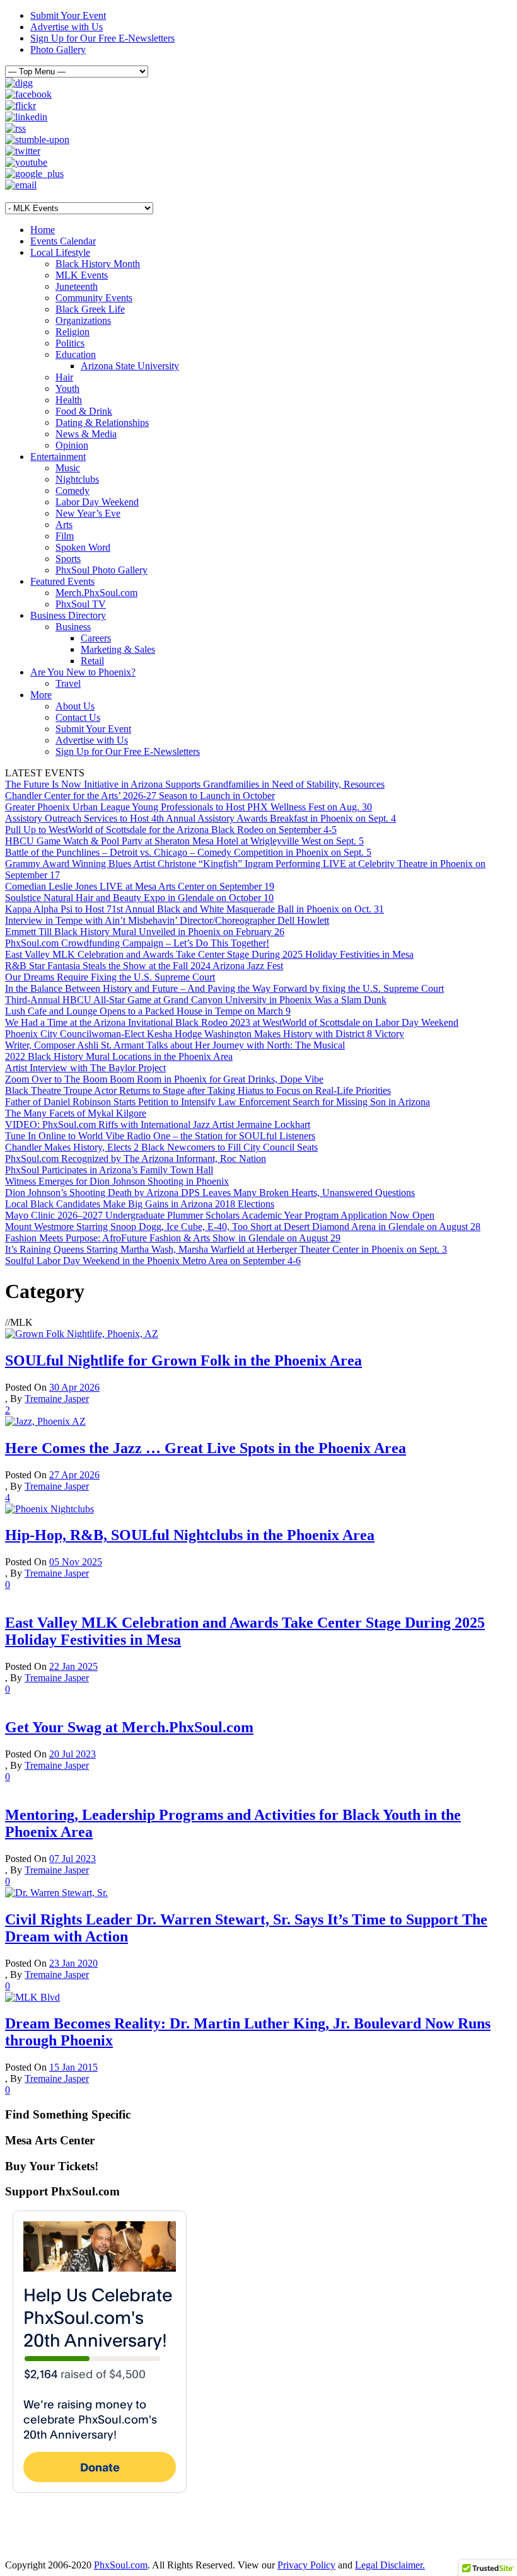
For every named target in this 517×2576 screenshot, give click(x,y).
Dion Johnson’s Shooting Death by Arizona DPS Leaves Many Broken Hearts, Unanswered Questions (210, 1193)
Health (69, 400)
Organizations (83, 320)
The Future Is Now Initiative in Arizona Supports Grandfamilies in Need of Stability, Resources (195, 784)
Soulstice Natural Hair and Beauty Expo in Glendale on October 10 (139, 898)
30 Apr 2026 (74, 1387)
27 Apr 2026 (74, 1475)
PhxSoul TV (81, 604)
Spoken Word (83, 547)
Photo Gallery (58, 49)
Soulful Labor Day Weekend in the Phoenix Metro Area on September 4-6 (153, 1261)
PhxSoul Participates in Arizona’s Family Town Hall (109, 1170)
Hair (64, 377)
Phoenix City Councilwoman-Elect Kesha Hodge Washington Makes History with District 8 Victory (205, 1034)
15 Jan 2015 (73, 2067)
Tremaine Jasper (57, 1399)
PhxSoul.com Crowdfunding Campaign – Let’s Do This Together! (137, 943)
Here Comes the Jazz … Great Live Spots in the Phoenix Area (206, 1448)
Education (76, 354)
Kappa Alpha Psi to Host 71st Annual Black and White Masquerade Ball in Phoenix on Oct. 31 (195, 909)
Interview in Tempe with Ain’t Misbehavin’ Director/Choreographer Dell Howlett (167, 920)
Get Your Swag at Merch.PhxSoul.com (129, 1727)
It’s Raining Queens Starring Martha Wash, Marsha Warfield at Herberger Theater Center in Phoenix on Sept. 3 (226, 1249)
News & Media (86, 434)
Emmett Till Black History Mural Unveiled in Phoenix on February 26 (145, 932)
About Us (75, 706)
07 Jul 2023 (73, 1859)
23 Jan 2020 (73, 1963)
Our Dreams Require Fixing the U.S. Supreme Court (110, 977)
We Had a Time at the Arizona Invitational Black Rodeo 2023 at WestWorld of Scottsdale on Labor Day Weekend (232, 1022)
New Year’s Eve (88, 513)
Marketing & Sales (118, 649)
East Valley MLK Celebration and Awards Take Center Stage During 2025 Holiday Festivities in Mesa (209, 954)
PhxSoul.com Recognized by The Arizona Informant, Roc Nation (136, 1159)
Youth (67, 388)
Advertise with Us (67, 27)
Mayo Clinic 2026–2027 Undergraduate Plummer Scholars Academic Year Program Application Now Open (220, 1215)
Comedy (73, 491)
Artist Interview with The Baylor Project (85, 1068)
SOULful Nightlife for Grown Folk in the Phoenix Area (183, 1360)
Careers (96, 638)
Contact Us (78, 717)
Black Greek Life (90, 309)
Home (43, 230)
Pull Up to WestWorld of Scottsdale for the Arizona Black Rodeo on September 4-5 (171, 830)
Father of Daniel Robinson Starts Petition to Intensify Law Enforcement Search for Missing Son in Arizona (218, 1102)
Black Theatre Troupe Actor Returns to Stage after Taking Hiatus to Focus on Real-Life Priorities (198, 1090)
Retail (92, 661)
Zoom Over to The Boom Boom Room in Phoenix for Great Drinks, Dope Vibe (164, 1079)
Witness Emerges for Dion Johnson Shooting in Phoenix (117, 1181)
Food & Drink (84, 411)
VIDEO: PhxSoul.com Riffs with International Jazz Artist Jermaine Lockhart (158, 1124)
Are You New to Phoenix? (83, 672)
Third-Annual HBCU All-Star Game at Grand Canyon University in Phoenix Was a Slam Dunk (196, 1000)
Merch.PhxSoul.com (96, 593)
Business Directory (68, 615)
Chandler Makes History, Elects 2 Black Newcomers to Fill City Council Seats (161, 1147)
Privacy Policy (306, 2565)
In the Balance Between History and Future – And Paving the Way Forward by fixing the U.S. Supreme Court (224, 988)
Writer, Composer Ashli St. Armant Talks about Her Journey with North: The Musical (175, 1045)
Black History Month (98, 264)
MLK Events (82, 275)
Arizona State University (130, 366)
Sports (68, 559)
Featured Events (62, 581)
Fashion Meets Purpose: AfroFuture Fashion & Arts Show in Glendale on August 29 (173, 1238)
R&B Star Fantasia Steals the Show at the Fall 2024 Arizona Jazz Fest (144, 966)
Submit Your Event (68, 15)
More (41, 695)
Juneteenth (77, 286)
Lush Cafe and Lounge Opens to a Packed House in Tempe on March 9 (148, 1011)
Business (73, 627)
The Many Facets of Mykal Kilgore (76, 1113)
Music (68, 468)
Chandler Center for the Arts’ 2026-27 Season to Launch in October (140, 796)
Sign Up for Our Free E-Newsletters (102, 38)
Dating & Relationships (102, 423)
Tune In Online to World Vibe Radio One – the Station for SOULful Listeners (160, 1136)
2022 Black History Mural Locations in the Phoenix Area (119, 1056)
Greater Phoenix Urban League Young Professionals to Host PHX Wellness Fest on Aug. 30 (189, 807)
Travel (68, 683)
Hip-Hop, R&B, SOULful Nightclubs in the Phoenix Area (190, 1535)
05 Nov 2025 (76, 1562)
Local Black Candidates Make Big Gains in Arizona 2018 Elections (140, 1204)
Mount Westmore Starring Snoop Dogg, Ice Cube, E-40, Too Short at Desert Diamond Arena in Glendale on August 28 (243, 1227)
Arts (64, 525)
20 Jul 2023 (73, 1754)
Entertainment (58, 457)
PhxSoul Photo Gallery (102, 570)
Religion (73, 332)
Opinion (72, 445)
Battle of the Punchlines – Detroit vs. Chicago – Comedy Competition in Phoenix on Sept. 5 (188, 852)
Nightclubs (77, 479)
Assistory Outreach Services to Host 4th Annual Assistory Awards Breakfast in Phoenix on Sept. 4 (200, 818)
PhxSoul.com (121, 2565)
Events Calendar (63, 241)
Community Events (94, 298)
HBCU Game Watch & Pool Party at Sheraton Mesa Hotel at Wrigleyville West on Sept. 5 (184, 841)
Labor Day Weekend (97, 502)
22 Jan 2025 (73, 1666)
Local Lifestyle (60, 252)
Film (65, 536)
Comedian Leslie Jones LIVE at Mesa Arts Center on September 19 (140, 886)
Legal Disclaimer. (390, 2565)
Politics (70, 343)
